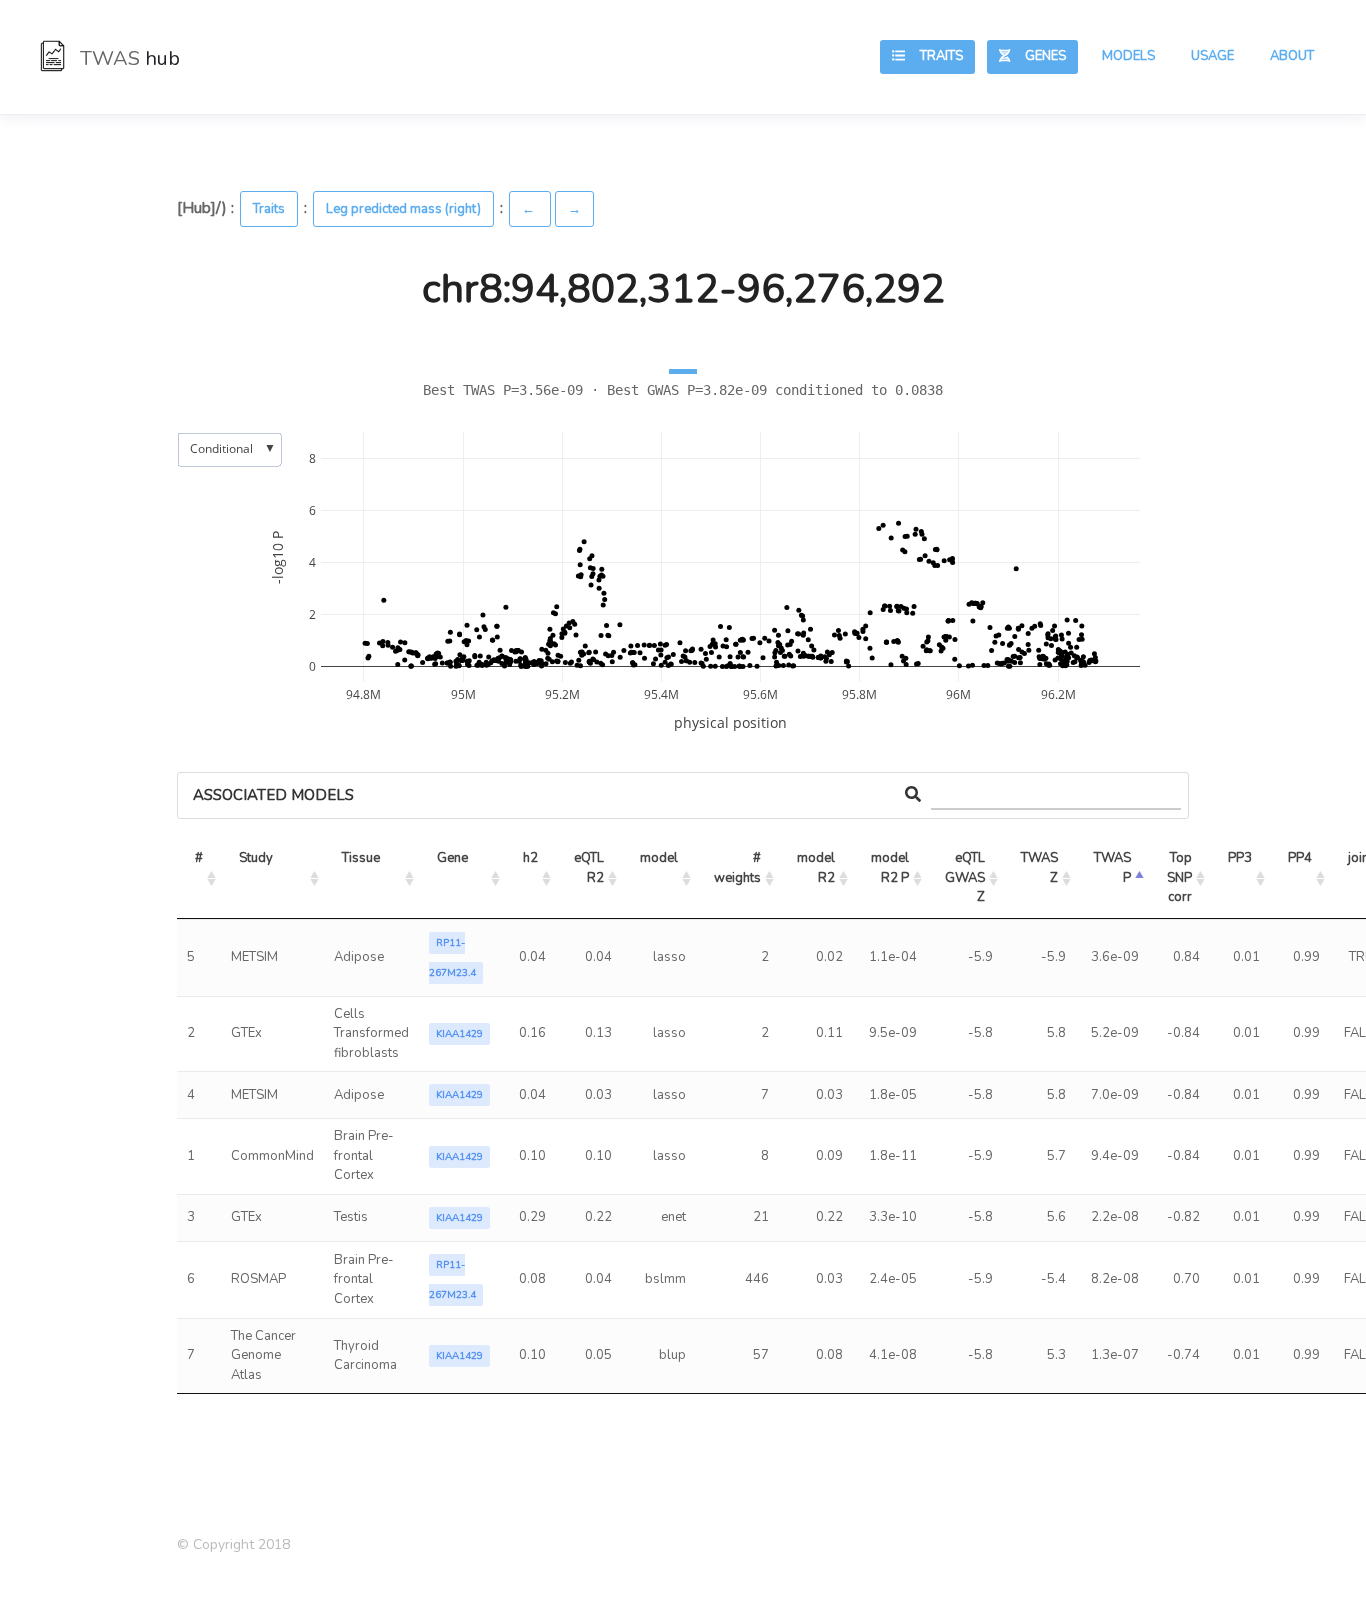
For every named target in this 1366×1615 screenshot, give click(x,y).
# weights (739, 868)
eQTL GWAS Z (966, 877)
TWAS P (1114, 868)
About (1292, 56)
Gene (452, 858)
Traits (934, 56)
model (659, 858)
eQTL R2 (590, 868)
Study (256, 858)
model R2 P (891, 868)
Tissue (361, 858)
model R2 (817, 868)
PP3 (1240, 858)
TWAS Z (1041, 868)
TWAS (127, 58)
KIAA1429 (459, 1034)
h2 (530, 858)
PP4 (1300, 858)
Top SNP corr (1181, 877)
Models (1128, 56)
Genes (1038, 56)
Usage (1212, 56)
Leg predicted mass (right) (403, 209)
